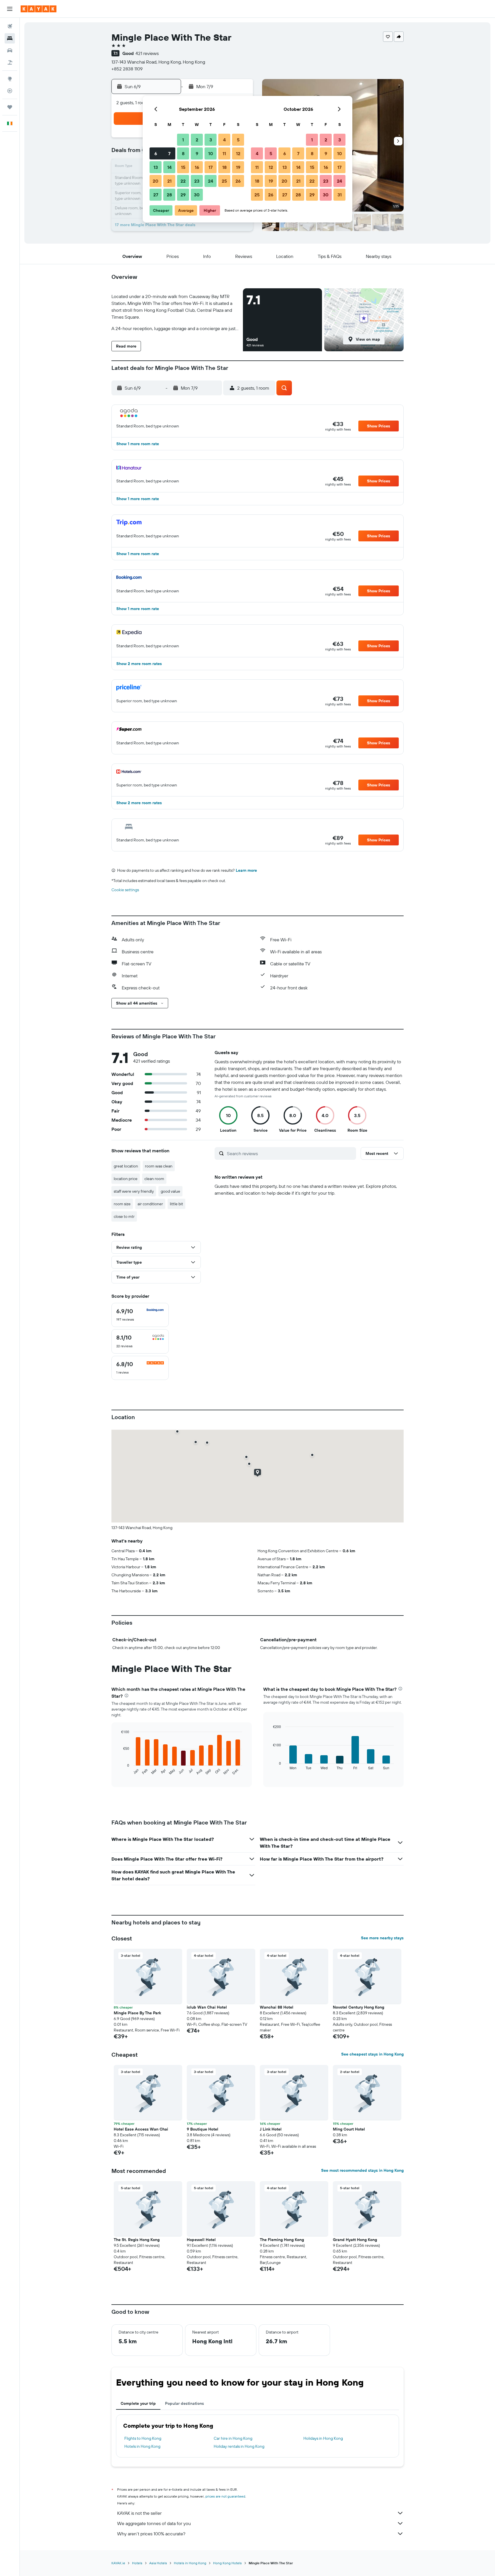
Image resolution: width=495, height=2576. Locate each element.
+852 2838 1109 (127, 69)
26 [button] (238, 181)
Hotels (137, 2563)
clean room (154, 1179)
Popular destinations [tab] (184, 2403)
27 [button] (156, 195)
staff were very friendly (134, 1191)
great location (126, 1166)
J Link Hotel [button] (271, 2129)
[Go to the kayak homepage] (39, 9)
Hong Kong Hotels (227, 2563)
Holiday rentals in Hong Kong (239, 2446)
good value (170, 1191)
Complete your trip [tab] (138, 2403)
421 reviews (147, 53)
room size (122, 1204)
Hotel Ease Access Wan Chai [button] (141, 2129)
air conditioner (150, 1204)
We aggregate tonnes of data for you (154, 2523)
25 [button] (224, 181)
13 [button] (156, 167)
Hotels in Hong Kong (142, 2446)
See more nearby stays (382, 1938)
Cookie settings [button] (125, 890)
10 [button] (211, 153)
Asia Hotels (158, 2563)
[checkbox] (140, 1315)
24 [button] (211, 181)
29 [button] (183, 195)
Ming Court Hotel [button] (349, 2129)
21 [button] (169, 181)
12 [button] (238, 153)
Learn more (246, 870)
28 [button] (169, 195)
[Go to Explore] (10, 79)
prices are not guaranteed (225, 2496)
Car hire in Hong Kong (233, 2438)
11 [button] (224, 153)
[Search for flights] (10, 26)
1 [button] (183, 140)
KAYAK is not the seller (139, 2513)
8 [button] (183, 153)
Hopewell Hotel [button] (201, 2240)
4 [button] (224, 140)
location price (126, 1179)
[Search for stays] (10, 38)
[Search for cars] (10, 50)
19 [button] (238, 167)
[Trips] (10, 107)
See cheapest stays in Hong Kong (372, 2054)
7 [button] (169, 153)
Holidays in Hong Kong (323, 2438)
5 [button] (238, 140)
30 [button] (197, 195)
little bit (176, 1204)
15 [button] (183, 167)
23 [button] (197, 181)
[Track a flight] (10, 91)
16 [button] (197, 167)
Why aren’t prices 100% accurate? (151, 2534)
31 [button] (340, 195)
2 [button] (197, 140)
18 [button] (224, 167)
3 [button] (211, 140)
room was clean (159, 1166)
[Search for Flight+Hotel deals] (10, 62)
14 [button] (169, 167)
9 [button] (197, 153)
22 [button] (183, 181)
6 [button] (156, 153)
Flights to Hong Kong (143, 2438)
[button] (10, 9)
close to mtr (124, 1216)
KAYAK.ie (118, 2563)
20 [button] (156, 181)
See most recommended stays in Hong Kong (362, 2170)
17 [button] (211, 167)
